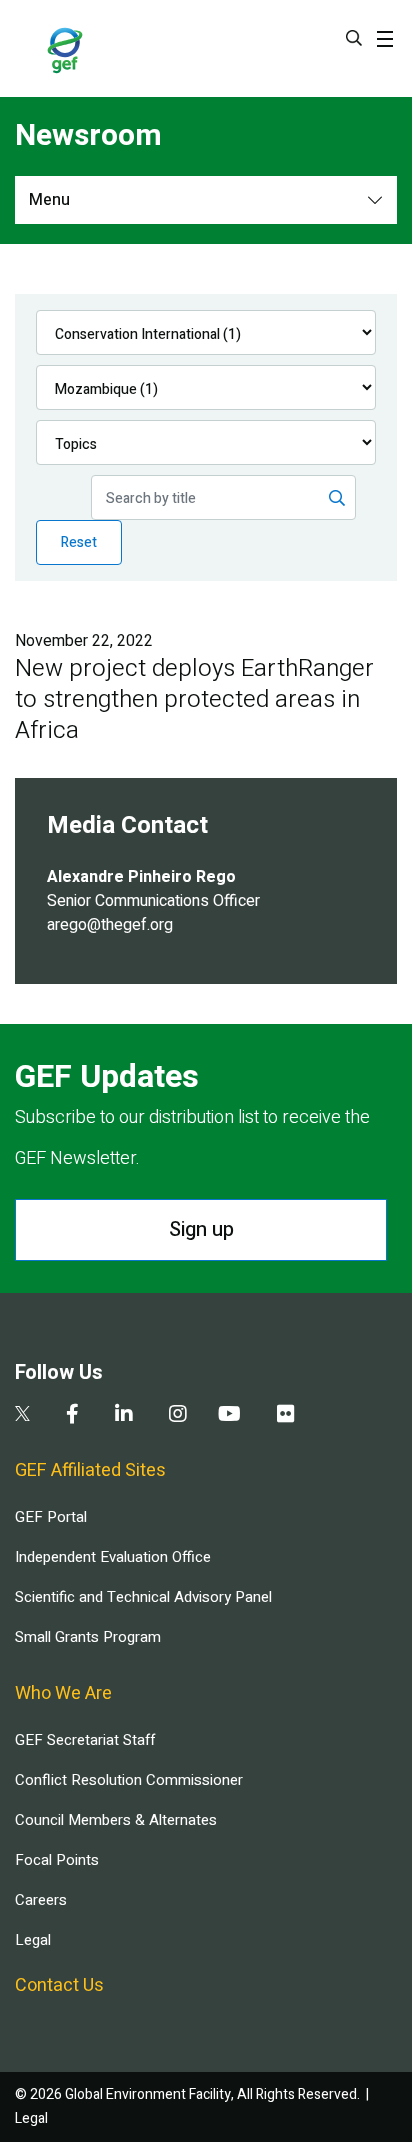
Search (354, 38)
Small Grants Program (88, 1637)
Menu (49, 200)
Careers (41, 1900)
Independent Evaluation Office (113, 1557)
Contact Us (59, 1985)
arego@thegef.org (110, 925)
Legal (33, 1940)
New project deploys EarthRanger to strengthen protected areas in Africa (194, 699)
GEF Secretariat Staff (85, 1740)
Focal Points (57, 1860)
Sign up (201, 1229)
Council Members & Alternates (116, 1820)
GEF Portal (51, 1517)
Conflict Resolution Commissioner (129, 1780)
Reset (79, 542)
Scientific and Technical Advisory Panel (143, 1597)
